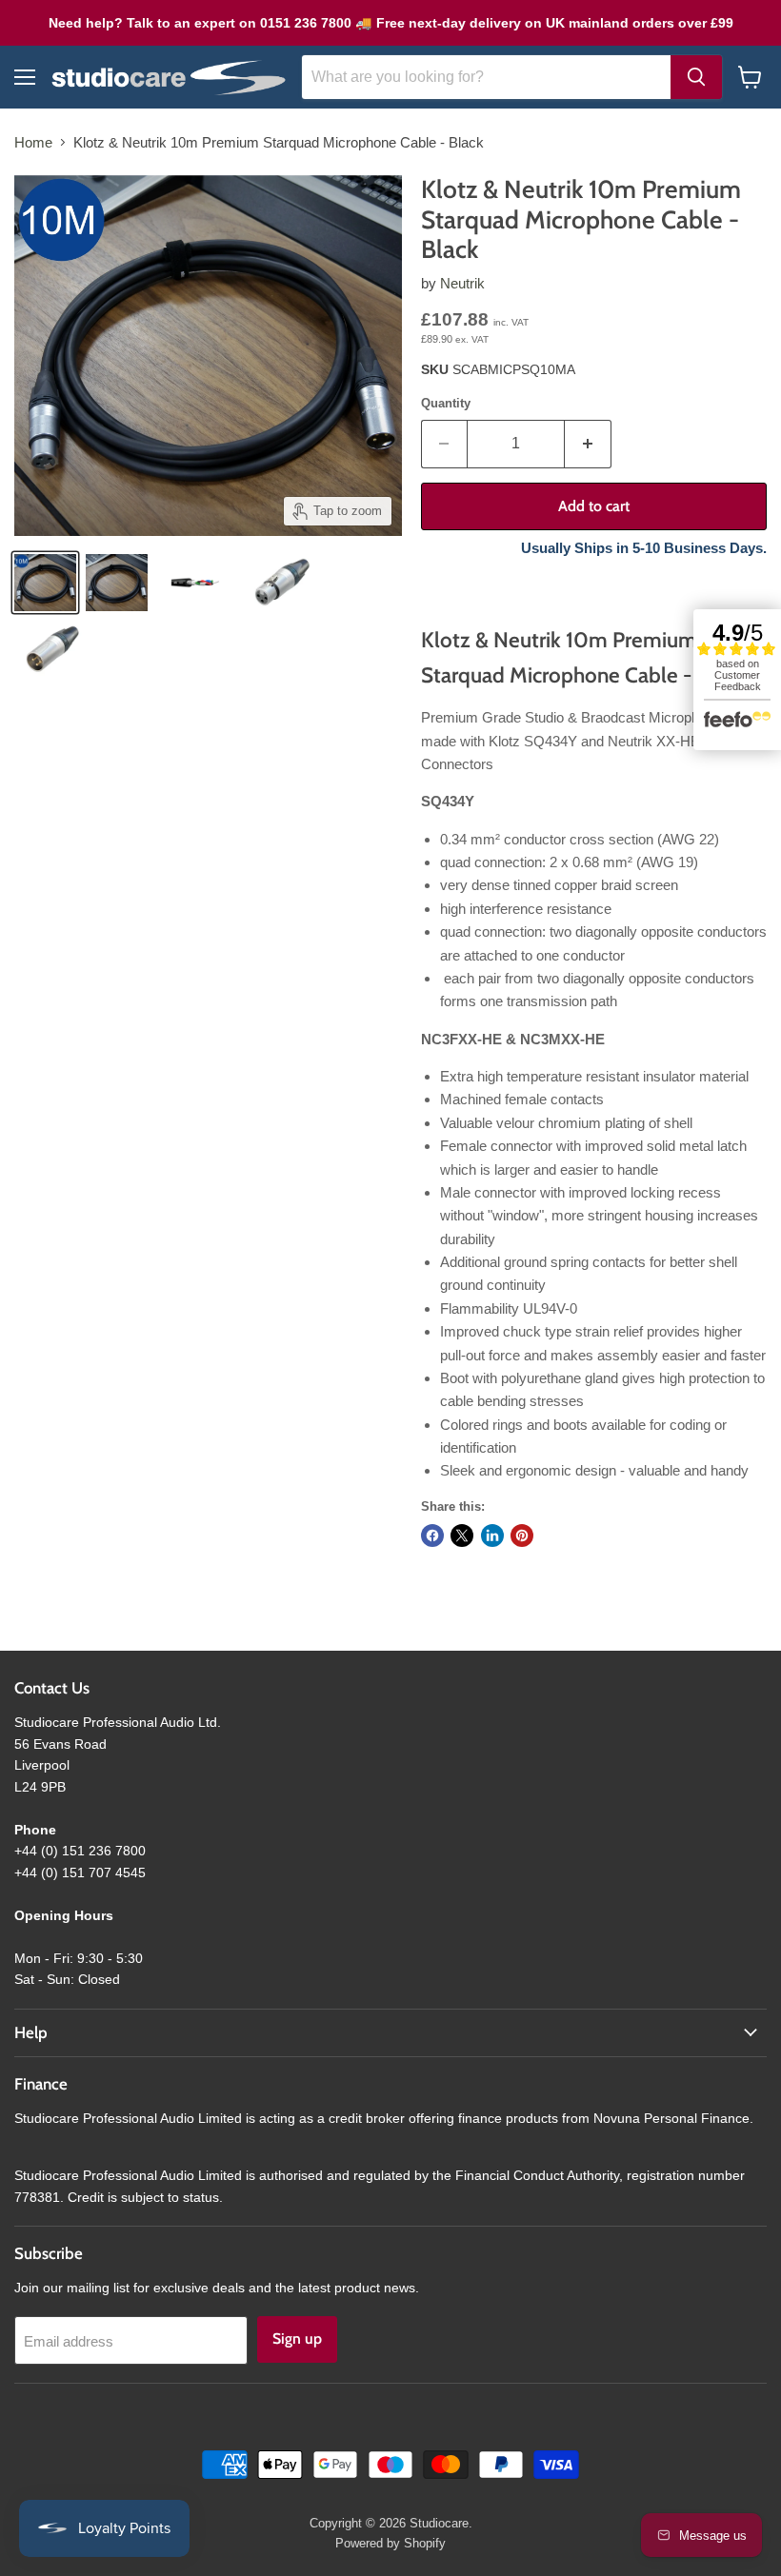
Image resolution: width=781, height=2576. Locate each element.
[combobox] (486, 77)
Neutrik (462, 283)
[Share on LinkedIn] (492, 1536)
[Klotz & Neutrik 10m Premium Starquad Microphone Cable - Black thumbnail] (45, 583)
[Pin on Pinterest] (522, 1536)
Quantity (446, 403)
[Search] (696, 77)
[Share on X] (462, 1536)
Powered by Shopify (390, 2543)
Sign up (297, 2338)
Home (33, 142)
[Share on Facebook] (432, 1536)
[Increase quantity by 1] (588, 444)
